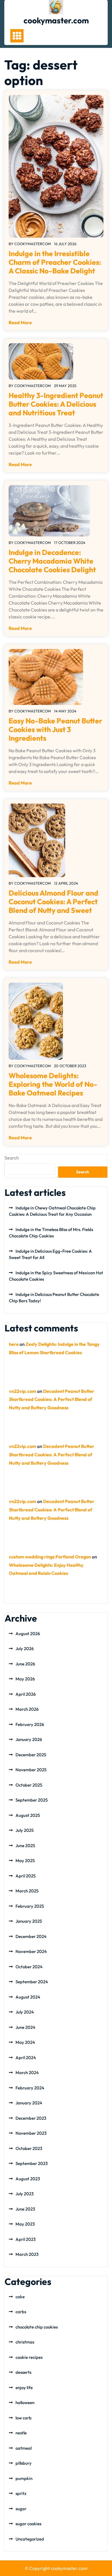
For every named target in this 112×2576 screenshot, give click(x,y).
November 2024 (31, 1951)
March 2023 (27, 2254)
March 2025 (27, 1891)
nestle (21, 2433)
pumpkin (24, 2478)
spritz (21, 2493)
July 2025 (25, 1830)
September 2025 (32, 1800)
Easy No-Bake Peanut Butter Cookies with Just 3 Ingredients (55, 729)
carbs (21, 2312)
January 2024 (29, 2103)
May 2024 (25, 2042)
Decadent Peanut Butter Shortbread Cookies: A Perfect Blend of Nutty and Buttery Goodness (52, 1399)
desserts (23, 2372)
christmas (25, 2342)
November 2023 (31, 2133)
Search (12, 1158)
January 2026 (29, 1739)
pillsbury (24, 2463)
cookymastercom (33, 244)
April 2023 (26, 2239)
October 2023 (29, 2148)
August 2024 (28, 1997)
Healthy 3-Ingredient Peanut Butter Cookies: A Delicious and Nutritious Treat (56, 404)
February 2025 (30, 1906)
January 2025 (29, 1921)
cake (20, 2297)
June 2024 (25, 2027)
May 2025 (25, 1861)
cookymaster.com (56, 20)
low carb (24, 2418)
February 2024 (30, 2088)
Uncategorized (30, 2539)
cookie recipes (29, 2357)
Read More (20, 322)
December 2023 (31, 2118)
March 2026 (27, 1709)
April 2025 (26, 1876)
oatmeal (24, 2448)
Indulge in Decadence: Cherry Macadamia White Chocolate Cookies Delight (52, 561)
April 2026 (26, 1694)
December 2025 (31, 1755)
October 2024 (29, 1967)
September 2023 (32, 2163)
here (14, 1344)
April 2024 (26, 2058)
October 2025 (29, 1785)
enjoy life (24, 2388)
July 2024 (25, 2012)
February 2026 (30, 1724)
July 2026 (25, 1649)
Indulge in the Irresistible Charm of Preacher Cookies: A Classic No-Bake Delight (55, 262)
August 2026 (28, 1634)
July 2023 (25, 2194)
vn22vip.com (23, 1391)
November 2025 (31, 1770)
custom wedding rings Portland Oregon (50, 1557)
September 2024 (32, 1982)
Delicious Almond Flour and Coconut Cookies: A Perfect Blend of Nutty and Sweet (53, 902)
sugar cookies (28, 2524)
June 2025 (25, 1846)
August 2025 (28, 1815)
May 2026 (25, 1679)
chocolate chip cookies (37, 2327)
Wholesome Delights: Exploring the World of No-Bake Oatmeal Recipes (53, 1084)
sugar (21, 2509)
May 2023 (25, 2224)
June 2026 (25, 1664)
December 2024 (31, 1936)
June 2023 (25, 2209)
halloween (25, 2403)
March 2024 (27, 2073)
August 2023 (28, 2179)
